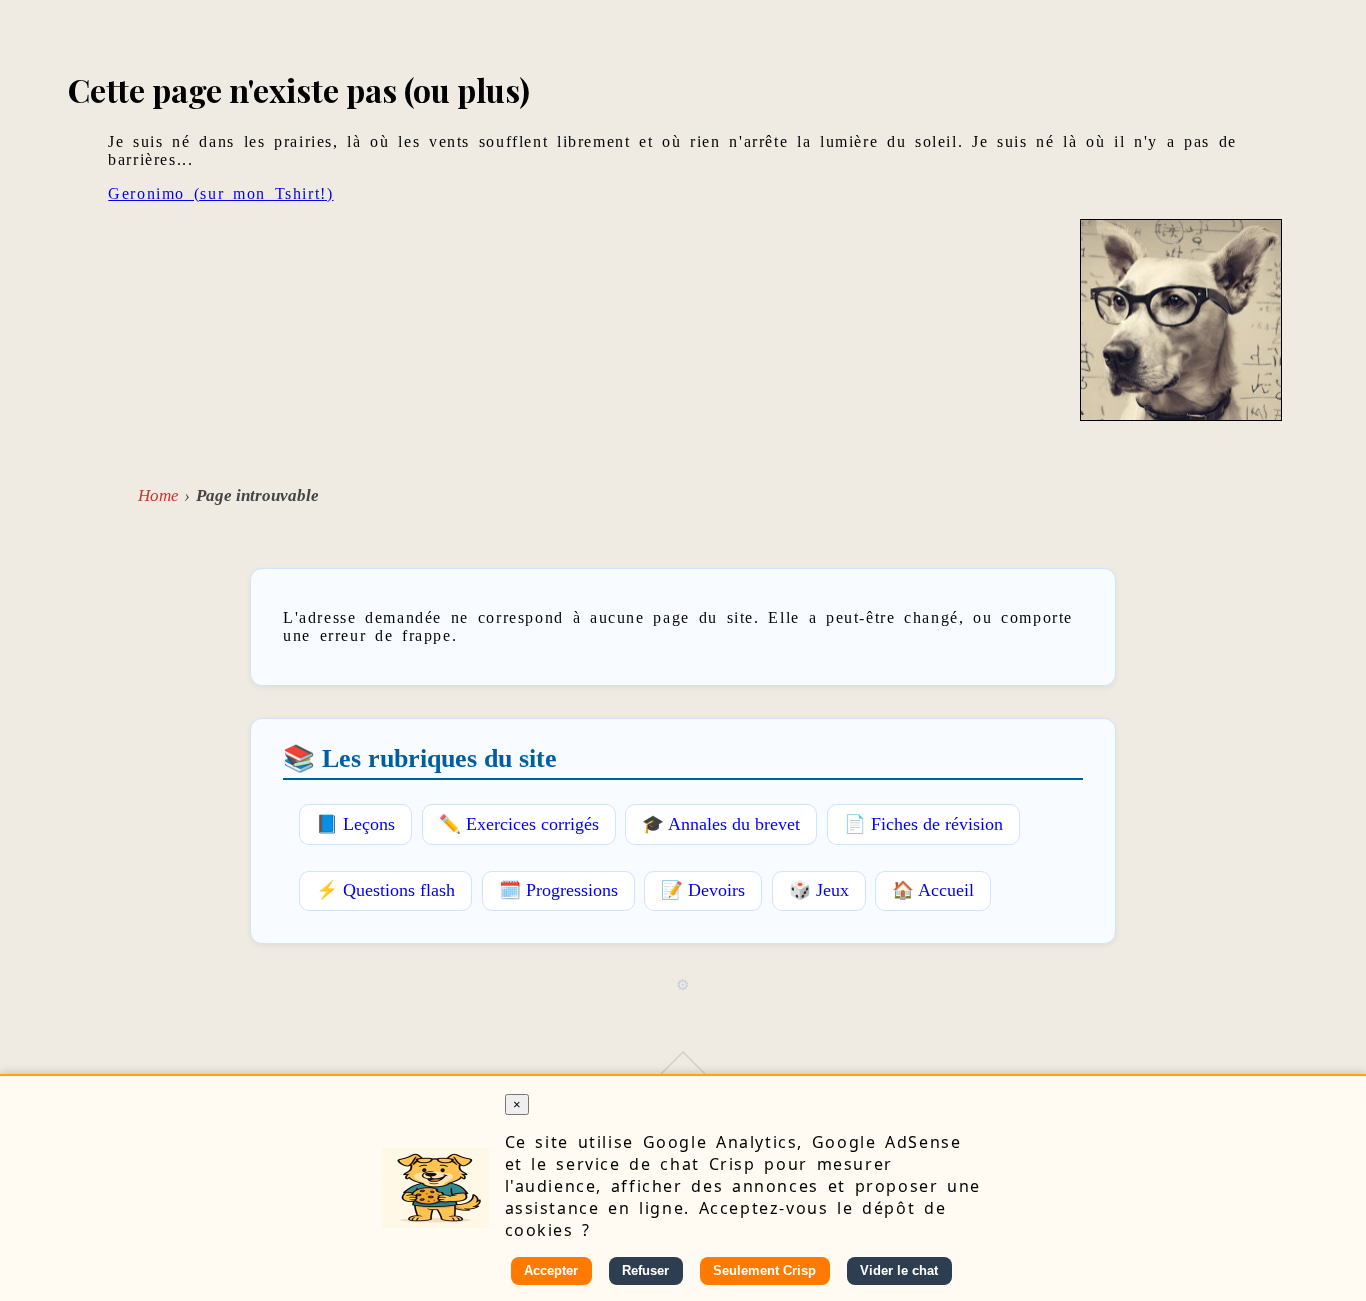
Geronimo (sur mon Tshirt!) (220, 193)
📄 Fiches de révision (923, 824)
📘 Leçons (355, 824)
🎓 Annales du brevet (721, 824)
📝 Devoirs (703, 890)
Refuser (645, 1270)
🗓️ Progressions (558, 890)
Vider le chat (899, 1270)
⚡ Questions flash (385, 890)
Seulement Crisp (764, 1270)
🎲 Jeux (819, 890)
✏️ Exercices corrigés (519, 824)
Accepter (551, 1270)
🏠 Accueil (933, 890)
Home (158, 495)
